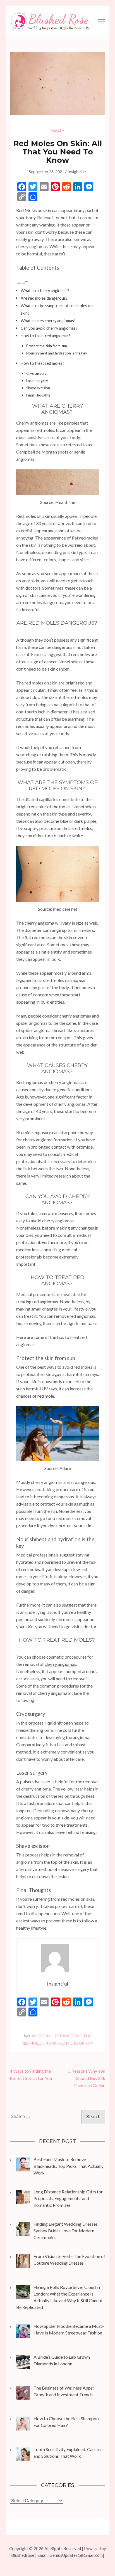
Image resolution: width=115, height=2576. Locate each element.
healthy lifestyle (31, 1928)
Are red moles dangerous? (45, 298)
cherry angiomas (60, 1664)
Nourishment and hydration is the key (57, 353)
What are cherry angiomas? (45, 291)
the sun (50, 1511)
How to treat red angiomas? (46, 336)
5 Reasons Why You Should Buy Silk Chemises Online (87, 2078)
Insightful (76, 172)
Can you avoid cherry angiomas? (49, 328)
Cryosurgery (36, 373)
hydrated (25, 1562)
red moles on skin (76, 2043)
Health (57, 130)
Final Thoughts (38, 395)
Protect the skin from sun (47, 346)
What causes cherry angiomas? (49, 321)
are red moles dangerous (57, 2036)
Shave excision (38, 388)
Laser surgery (37, 381)
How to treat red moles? (43, 363)
